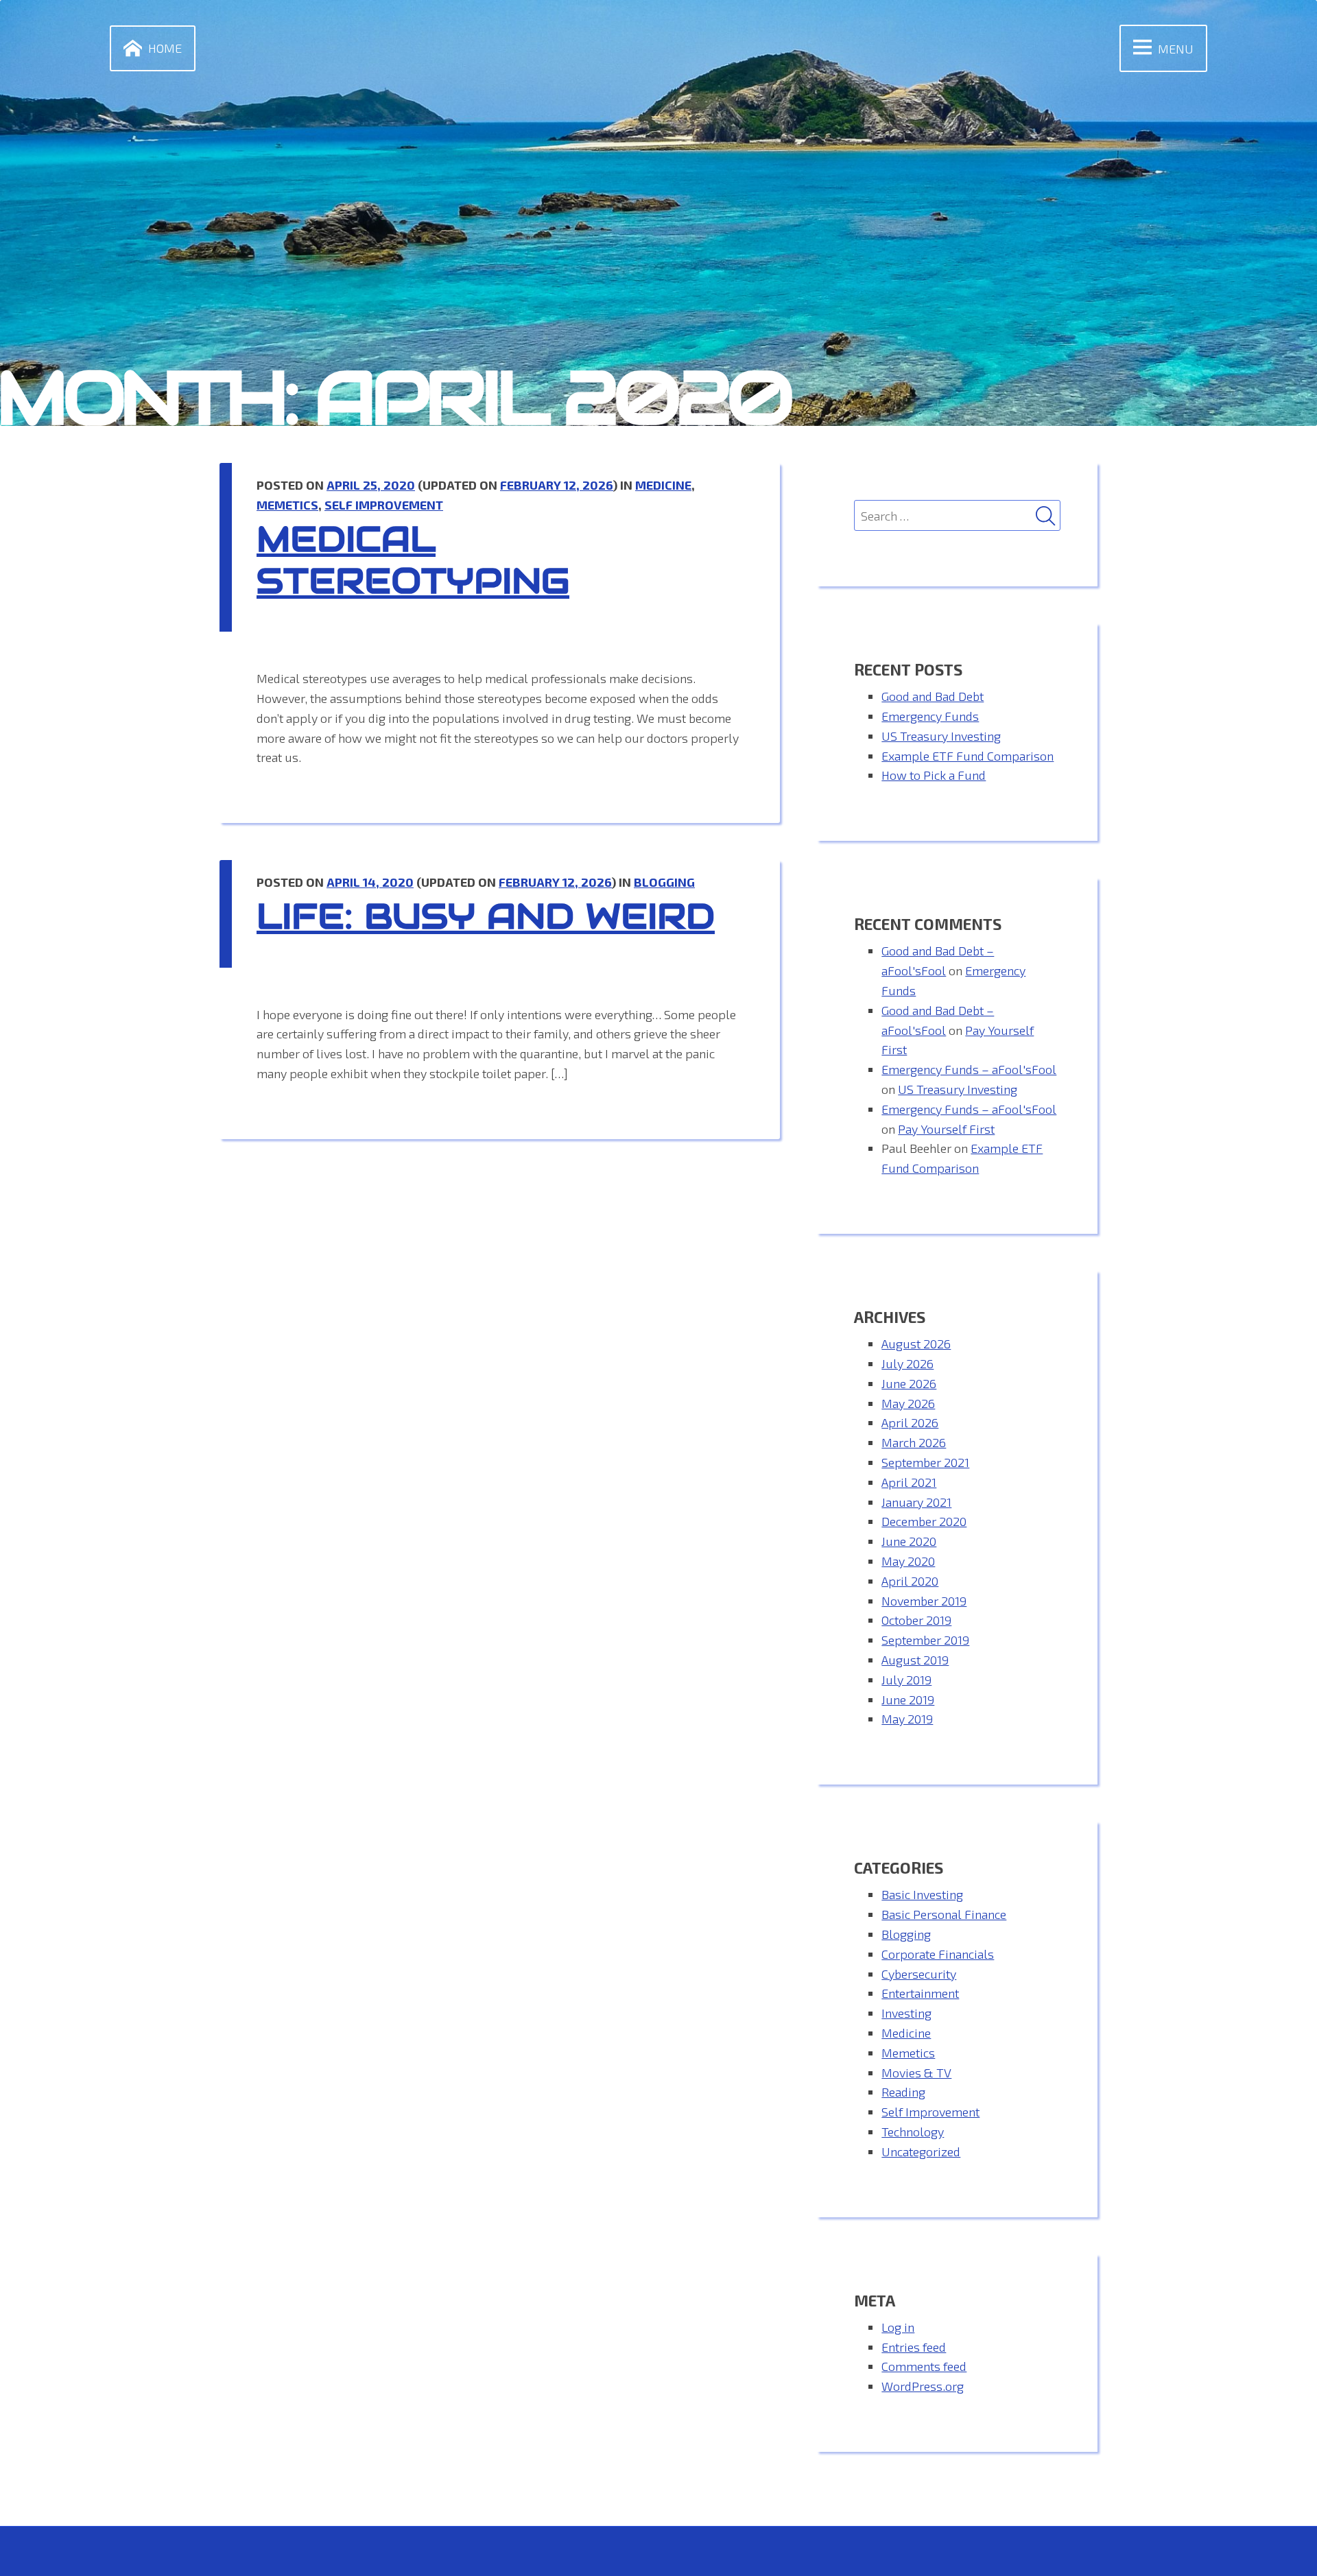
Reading (903, 2092)
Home (165, 48)
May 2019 (907, 1719)
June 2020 (909, 1541)
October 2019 (916, 1620)
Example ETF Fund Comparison (968, 756)
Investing (906, 2013)
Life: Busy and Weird (486, 917)
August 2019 (915, 1660)
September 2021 (925, 1462)
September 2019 (925, 1640)
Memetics (287, 505)
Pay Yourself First (946, 1129)
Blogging (664, 882)
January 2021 (916, 1502)
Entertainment (920, 1993)
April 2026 (910, 1422)
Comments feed (924, 2366)
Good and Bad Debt (933, 696)
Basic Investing (922, 1894)
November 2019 (924, 1601)
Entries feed (914, 2347)
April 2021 (909, 1482)
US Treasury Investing (941, 736)
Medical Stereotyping (413, 560)
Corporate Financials (938, 1954)
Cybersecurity (919, 1974)
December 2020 (924, 1521)
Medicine (663, 485)
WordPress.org (923, 2386)
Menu (1176, 49)
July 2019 (906, 1680)
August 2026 (916, 1344)
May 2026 (908, 1403)
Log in (898, 2327)
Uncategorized (921, 2151)
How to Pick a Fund (934, 775)
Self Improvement (384, 505)
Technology (913, 2132)
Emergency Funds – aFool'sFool (969, 1069)
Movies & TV (916, 2073)
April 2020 (910, 1581)
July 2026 (907, 1363)
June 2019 (908, 1700)
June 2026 (909, 1383)
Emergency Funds (930, 716)
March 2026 (914, 1442)
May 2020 (908, 1561)
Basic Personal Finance (944, 1914)
